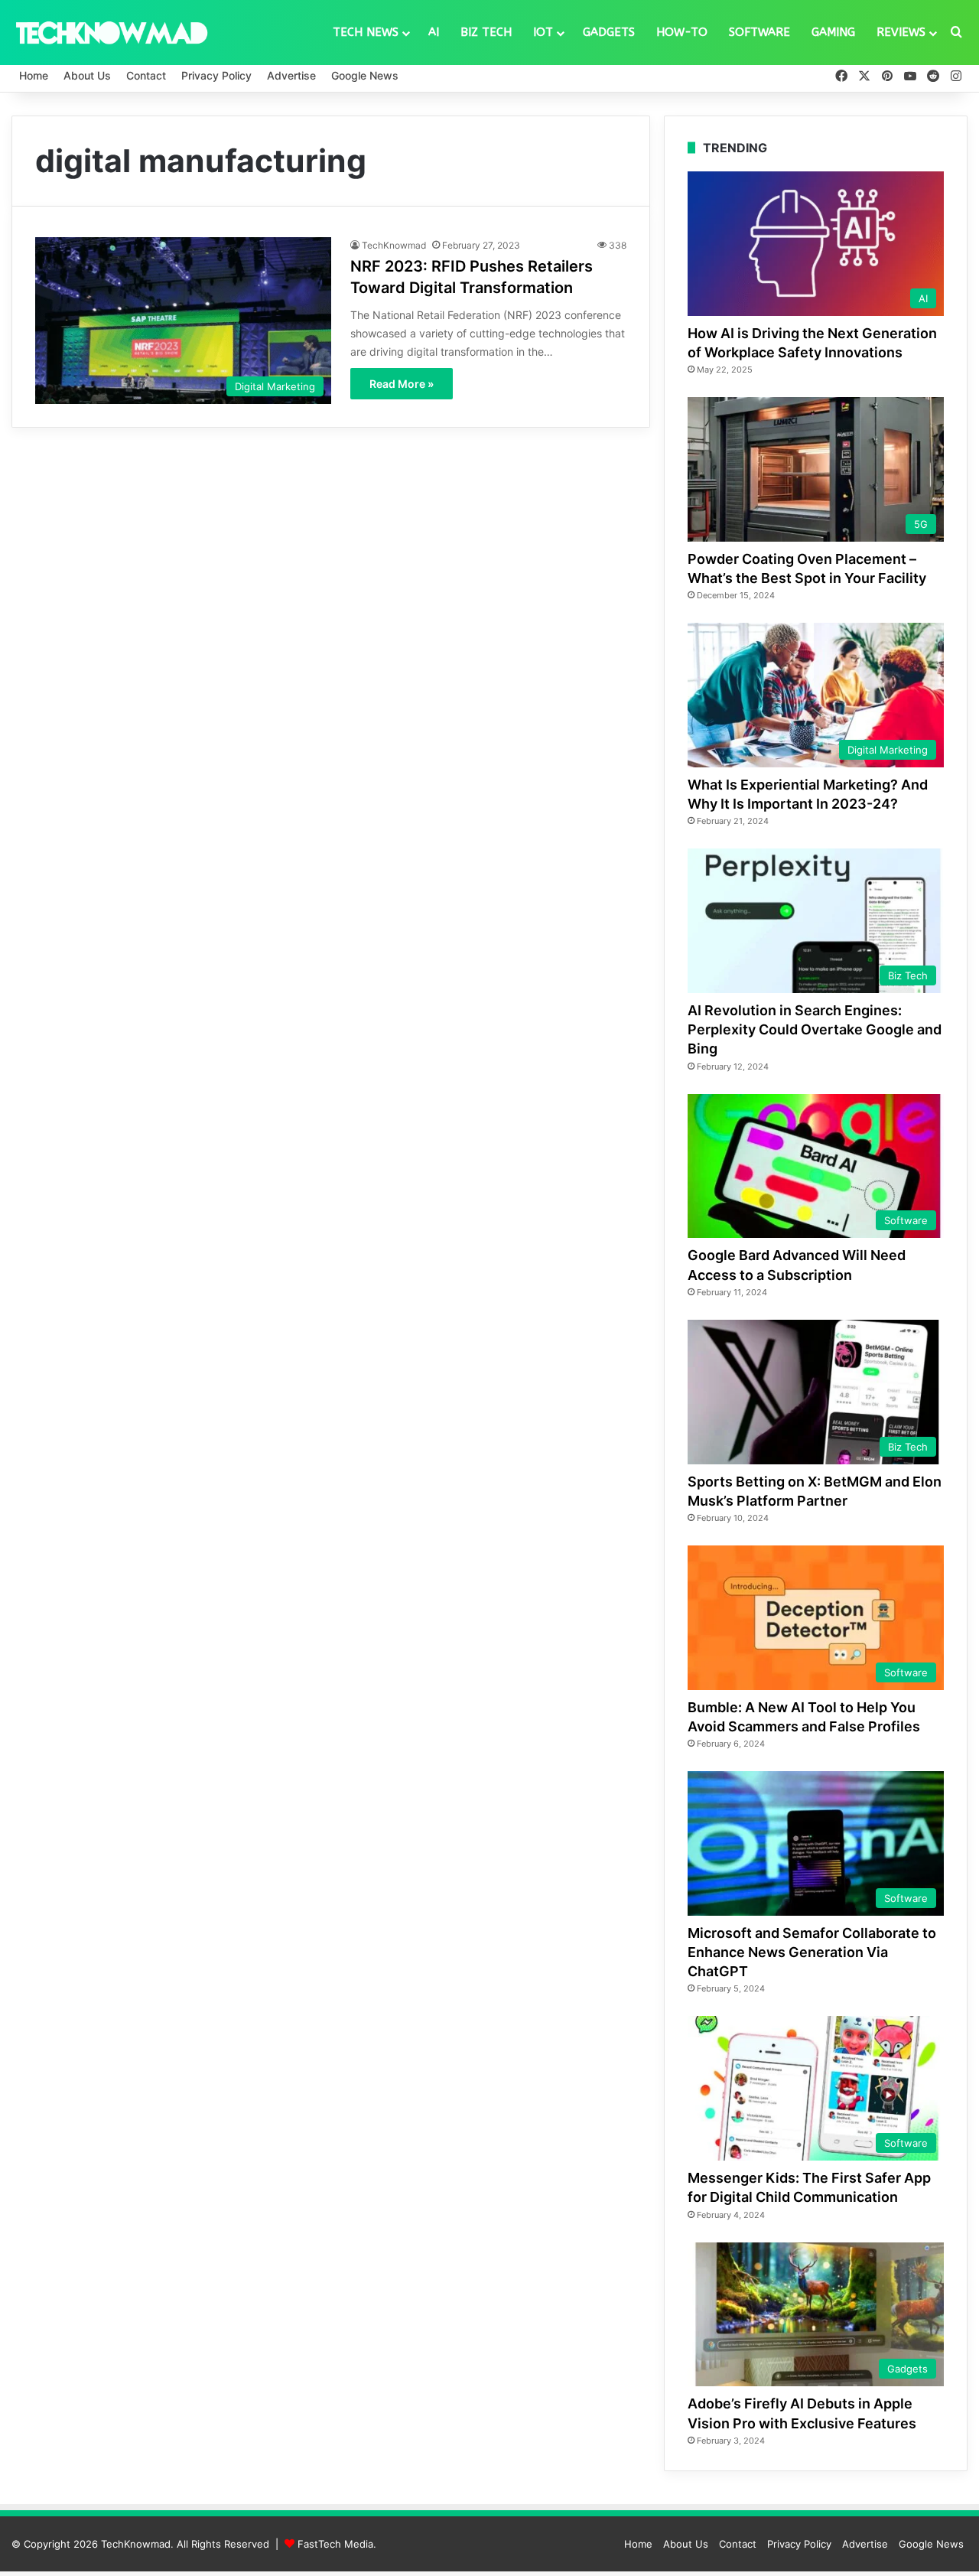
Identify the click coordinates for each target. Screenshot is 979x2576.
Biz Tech (486, 32)
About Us (87, 75)
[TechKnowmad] (111, 32)
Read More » (402, 384)
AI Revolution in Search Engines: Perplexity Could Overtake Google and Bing (815, 1029)
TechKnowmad (394, 245)
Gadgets (609, 32)
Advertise (291, 75)
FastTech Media (335, 2544)
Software (759, 32)
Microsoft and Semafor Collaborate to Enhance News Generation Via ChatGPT (812, 1952)
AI (434, 32)
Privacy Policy (216, 75)
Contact (146, 75)
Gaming (833, 32)
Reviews (901, 32)
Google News (365, 75)
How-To (682, 32)
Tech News (366, 32)
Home (34, 75)
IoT (543, 32)
